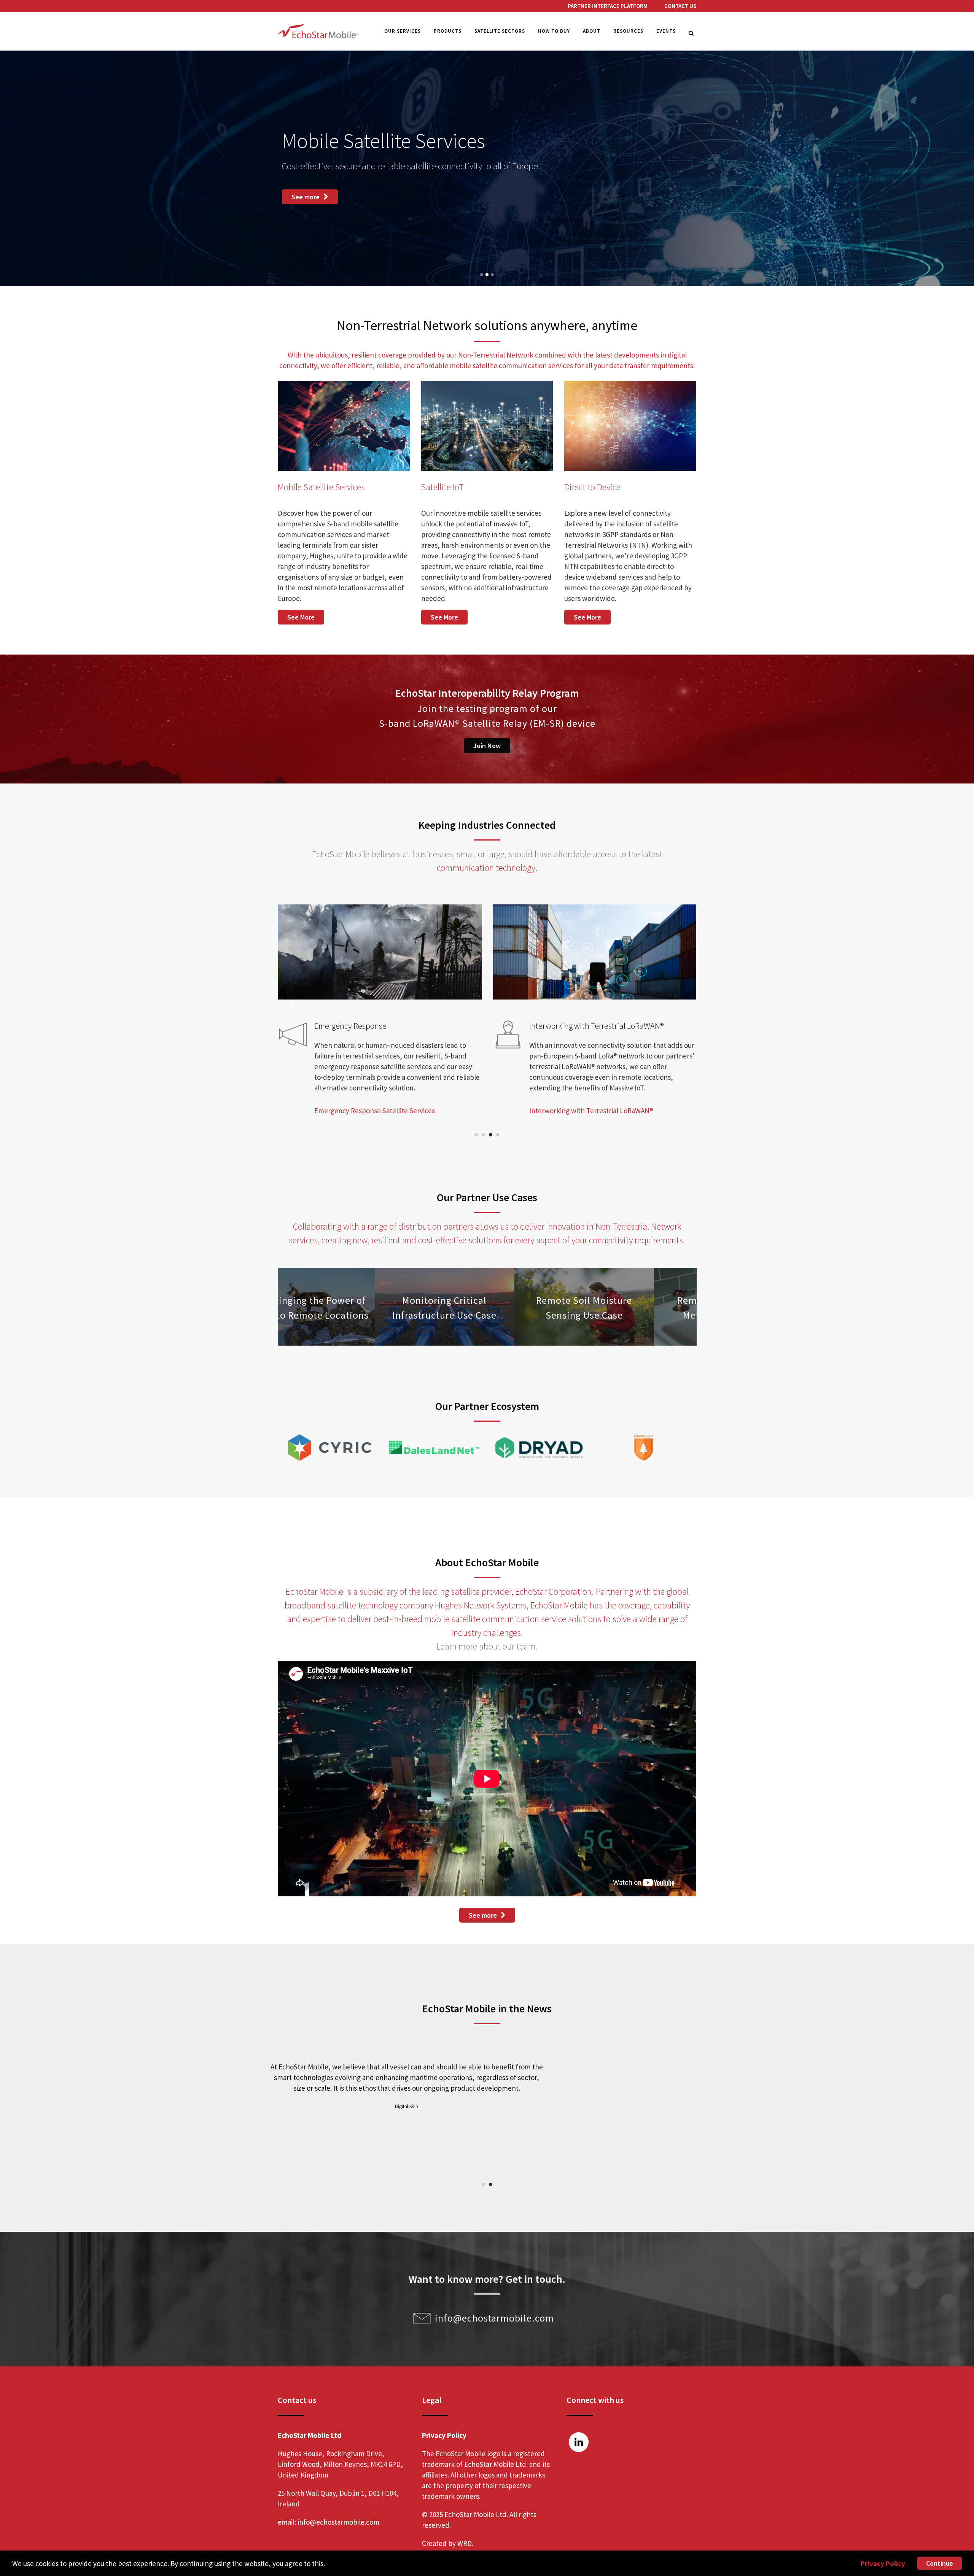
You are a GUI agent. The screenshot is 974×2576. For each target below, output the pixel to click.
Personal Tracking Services (355, 1121)
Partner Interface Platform (608, 6)
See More (301, 617)
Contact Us (680, 6)
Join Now (487, 746)
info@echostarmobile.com (494, 2318)
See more (306, 188)
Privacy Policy (883, 2563)
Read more (504, 2128)
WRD (465, 2543)
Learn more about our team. (487, 1646)
